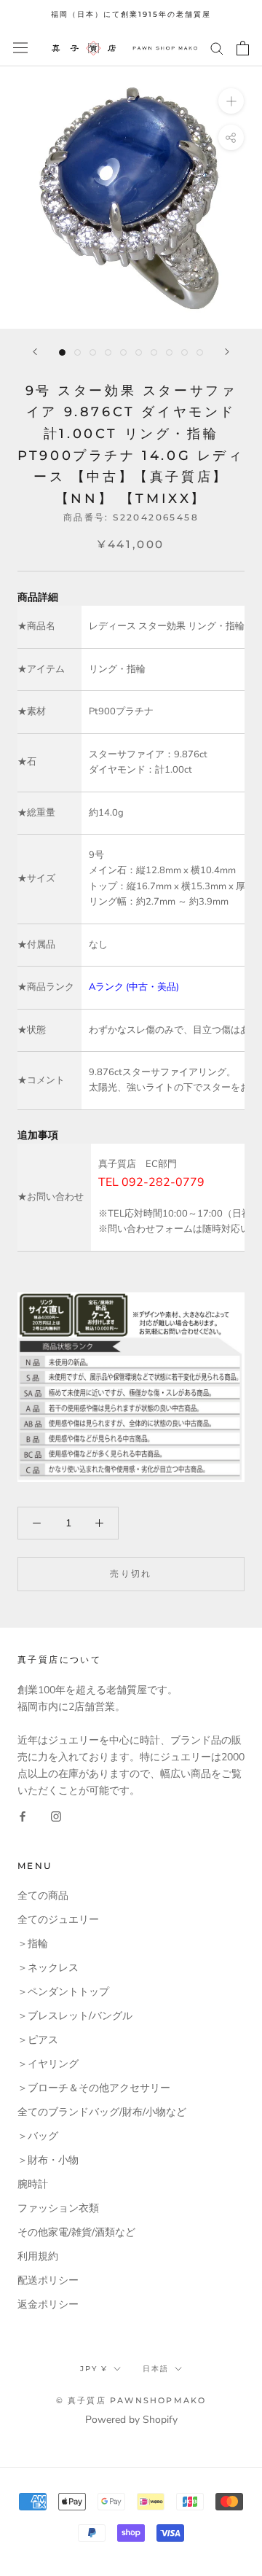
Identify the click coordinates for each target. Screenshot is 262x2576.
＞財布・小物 (48, 2160)
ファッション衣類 (58, 2208)
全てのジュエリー (58, 1920)
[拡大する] (231, 100)
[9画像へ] (184, 352)
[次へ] (227, 352)
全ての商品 (43, 1896)
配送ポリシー (48, 2280)
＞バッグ (38, 2136)
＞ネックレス (48, 1968)
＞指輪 (33, 1944)
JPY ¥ (94, 2369)
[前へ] (35, 352)
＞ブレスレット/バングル (75, 2016)
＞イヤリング (48, 2064)
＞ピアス (38, 2040)
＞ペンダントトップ (63, 1992)
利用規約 (38, 2256)
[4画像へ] (108, 352)
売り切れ (131, 1573)
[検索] (217, 48)
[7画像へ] (154, 352)
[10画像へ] (200, 352)
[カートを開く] (243, 48)
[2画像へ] (78, 352)
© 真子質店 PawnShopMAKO (131, 2400)
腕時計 (33, 2184)
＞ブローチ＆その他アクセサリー (94, 2088)
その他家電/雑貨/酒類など (76, 2232)
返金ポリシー (48, 2304)
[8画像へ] (169, 352)
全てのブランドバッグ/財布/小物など (102, 2112)
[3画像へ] (93, 352)
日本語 (156, 2369)
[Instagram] (56, 1815)
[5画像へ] (123, 352)
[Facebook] (23, 1815)
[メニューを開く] (20, 48)
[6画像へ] (139, 352)
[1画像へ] (62, 352)
